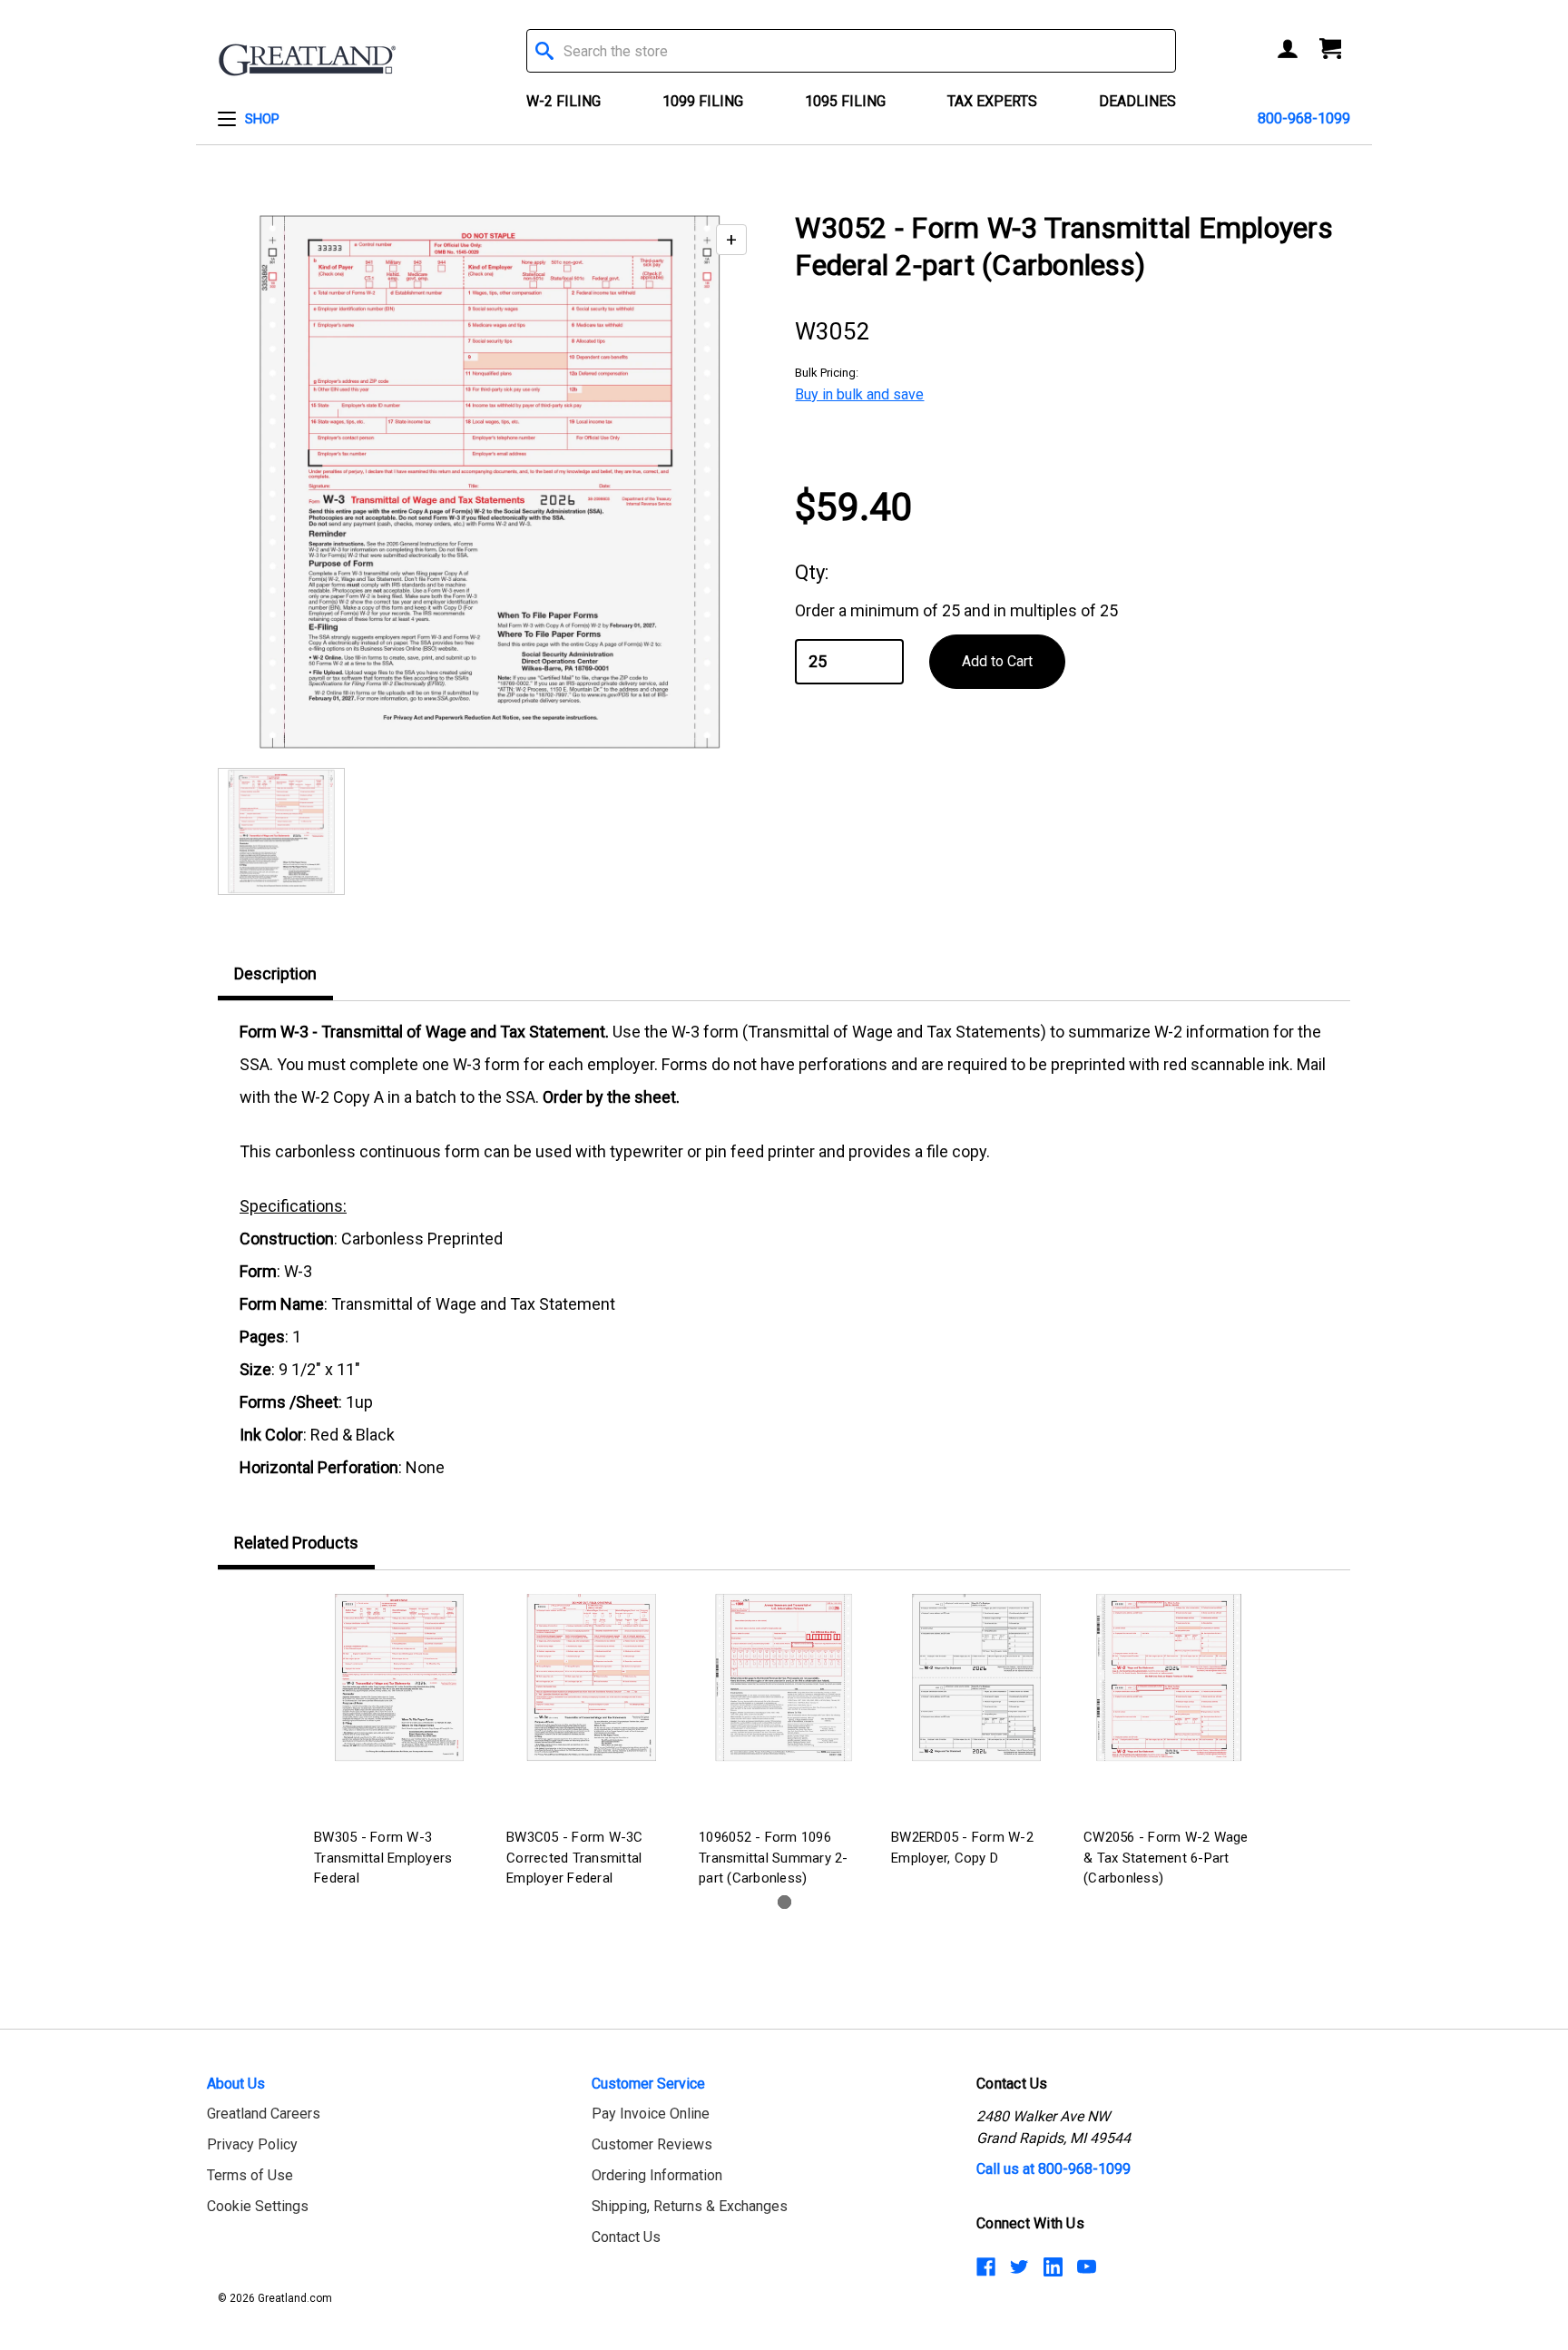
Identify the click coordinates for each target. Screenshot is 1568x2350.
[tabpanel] (399, 1742)
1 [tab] (784, 1902)
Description (275, 973)
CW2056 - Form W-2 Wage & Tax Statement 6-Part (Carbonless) (1166, 1858)
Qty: (812, 572)
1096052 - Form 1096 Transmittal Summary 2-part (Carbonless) (774, 1858)
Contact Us (626, 2237)
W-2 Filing (563, 101)
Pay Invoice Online (651, 2114)
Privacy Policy (252, 2144)
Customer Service (648, 2084)
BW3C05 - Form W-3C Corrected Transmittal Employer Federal (575, 1858)
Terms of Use (250, 2175)
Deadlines (1137, 101)
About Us (236, 2084)
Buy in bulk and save (859, 394)
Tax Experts (992, 101)
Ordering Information (657, 2175)
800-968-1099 (1304, 118)
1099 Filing (703, 101)
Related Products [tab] (296, 1543)
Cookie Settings (258, 2206)
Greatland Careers (264, 2114)
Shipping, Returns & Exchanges (690, 2206)
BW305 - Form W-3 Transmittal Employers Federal (383, 1858)
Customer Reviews (652, 2144)
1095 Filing (845, 101)
